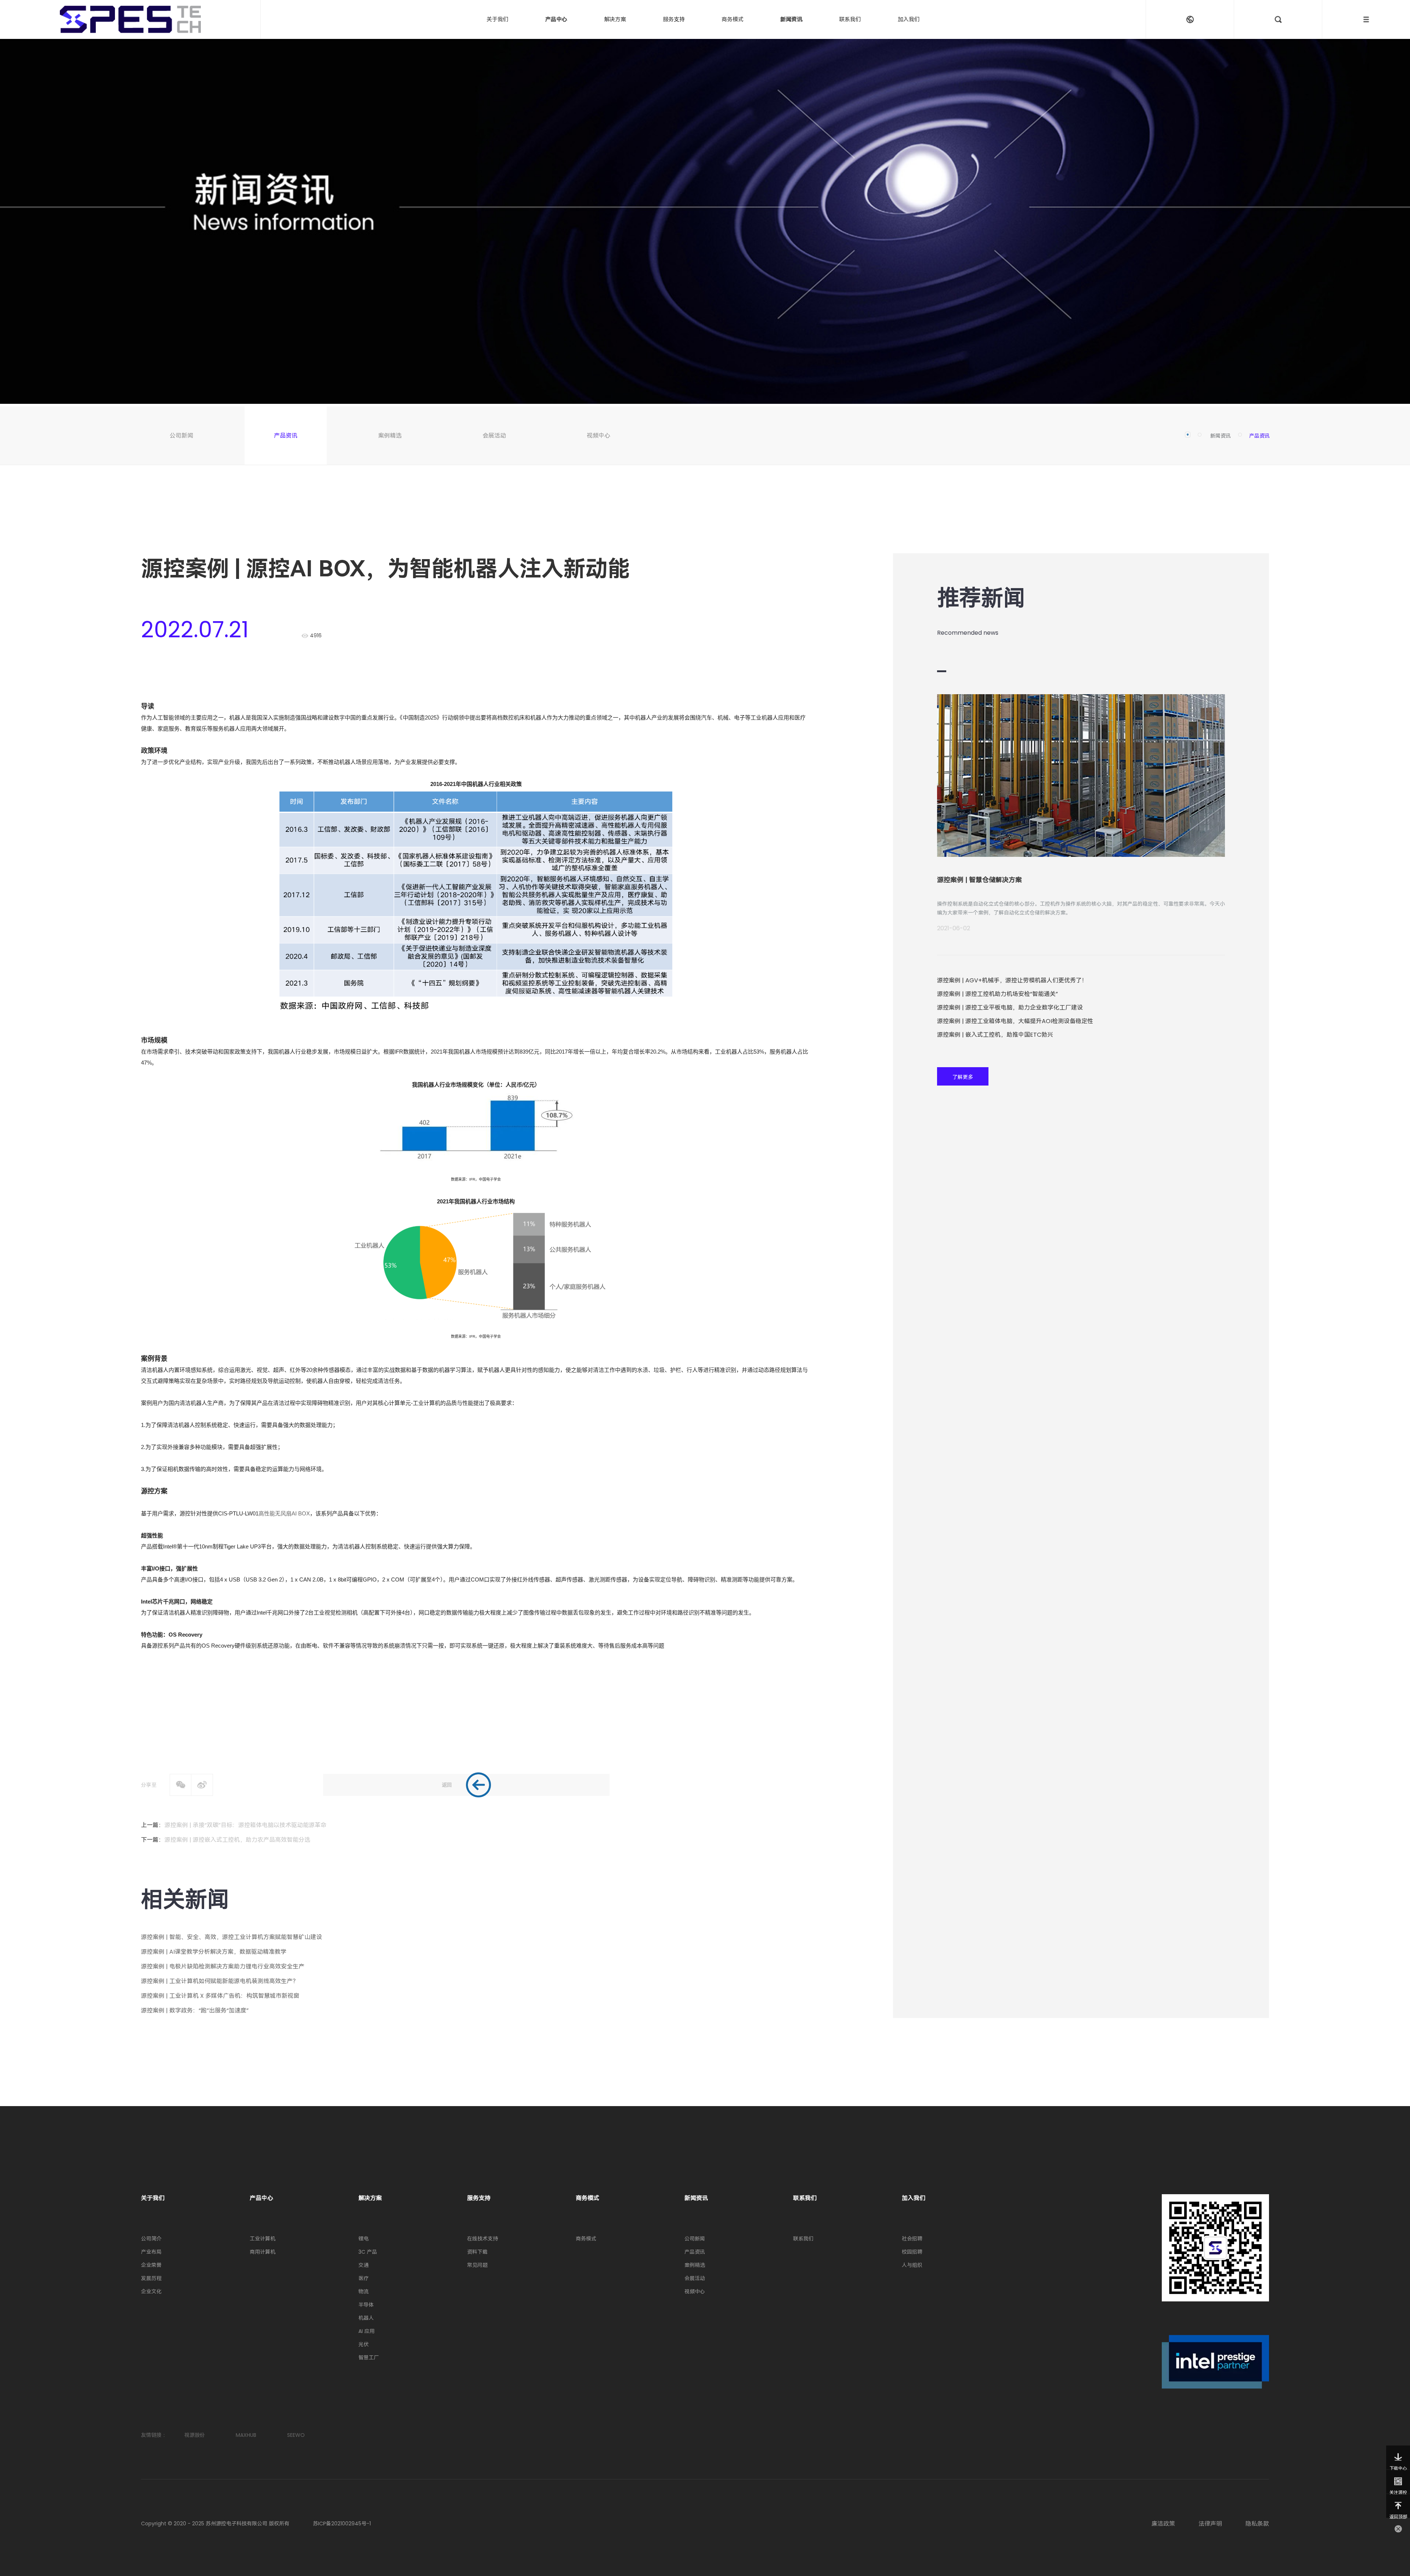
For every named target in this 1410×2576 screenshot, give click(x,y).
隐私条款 (1257, 2524)
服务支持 (674, 19)
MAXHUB (246, 2435)
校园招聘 (912, 2252)
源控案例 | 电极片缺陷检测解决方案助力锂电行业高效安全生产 (223, 1966)
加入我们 (909, 19)
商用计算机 (263, 2252)
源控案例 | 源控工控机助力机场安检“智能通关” (997, 994)
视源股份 (195, 2435)
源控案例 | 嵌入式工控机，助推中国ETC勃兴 (995, 1035)
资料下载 (477, 2252)
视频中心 (599, 436)
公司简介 (151, 2239)
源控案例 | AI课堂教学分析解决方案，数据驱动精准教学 (214, 1952)
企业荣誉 (151, 2265)
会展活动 (494, 436)
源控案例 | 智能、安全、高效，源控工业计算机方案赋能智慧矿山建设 (232, 1937)
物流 (364, 2291)
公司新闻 (181, 436)
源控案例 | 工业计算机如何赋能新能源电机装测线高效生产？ (220, 1981)
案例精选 (390, 436)
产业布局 (151, 2252)
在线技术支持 (482, 2239)
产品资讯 (286, 436)
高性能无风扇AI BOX (284, 1513)
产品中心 (556, 19)
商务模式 (733, 19)
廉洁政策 (1163, 2524)
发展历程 (151, 2278)
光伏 (364, 2344)
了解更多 (963, 1077)
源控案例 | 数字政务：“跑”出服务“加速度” (195, 2010)
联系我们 (850, 19)
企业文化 (151, 2291)
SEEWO (296, 2435)
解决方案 (615, 19)
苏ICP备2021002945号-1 (342, 2524)
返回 (447, 1785)
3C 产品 (368, 2252)
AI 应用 (366, 2331)
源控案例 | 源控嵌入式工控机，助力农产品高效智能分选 (237, 1840)
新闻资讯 (791, 19)
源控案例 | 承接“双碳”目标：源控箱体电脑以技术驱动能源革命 (245, 1825)
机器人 (366, 2318)
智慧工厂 (369, 2358)
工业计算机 (263, 2239)
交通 (364, 2265)
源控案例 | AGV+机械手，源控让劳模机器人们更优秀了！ (1012, 980)
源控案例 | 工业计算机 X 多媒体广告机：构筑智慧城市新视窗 (220, 1996)
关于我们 (498, 19)
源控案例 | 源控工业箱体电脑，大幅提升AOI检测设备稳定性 (1015, 1021)
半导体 (366, 2305)
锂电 (364, 2239)
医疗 (364, 2278)
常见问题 (477, 2265)
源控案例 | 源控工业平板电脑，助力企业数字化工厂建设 (1010, 1008)
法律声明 (1210, 2524)
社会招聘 (912, 2239)
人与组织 (912, 2265)
